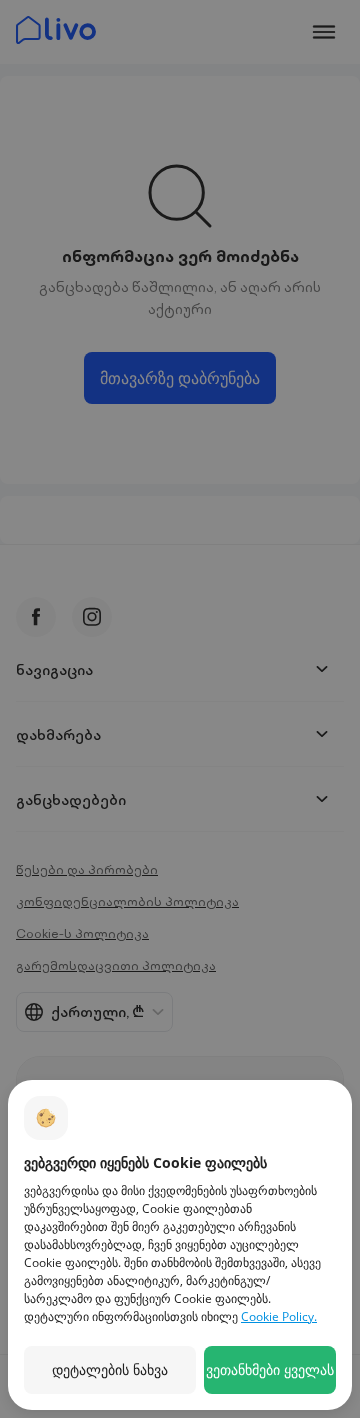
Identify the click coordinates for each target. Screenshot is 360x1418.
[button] (110, 1370)
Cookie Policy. (279, 1316)
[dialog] (180, 1245)
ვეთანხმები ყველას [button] (270, 1369)
